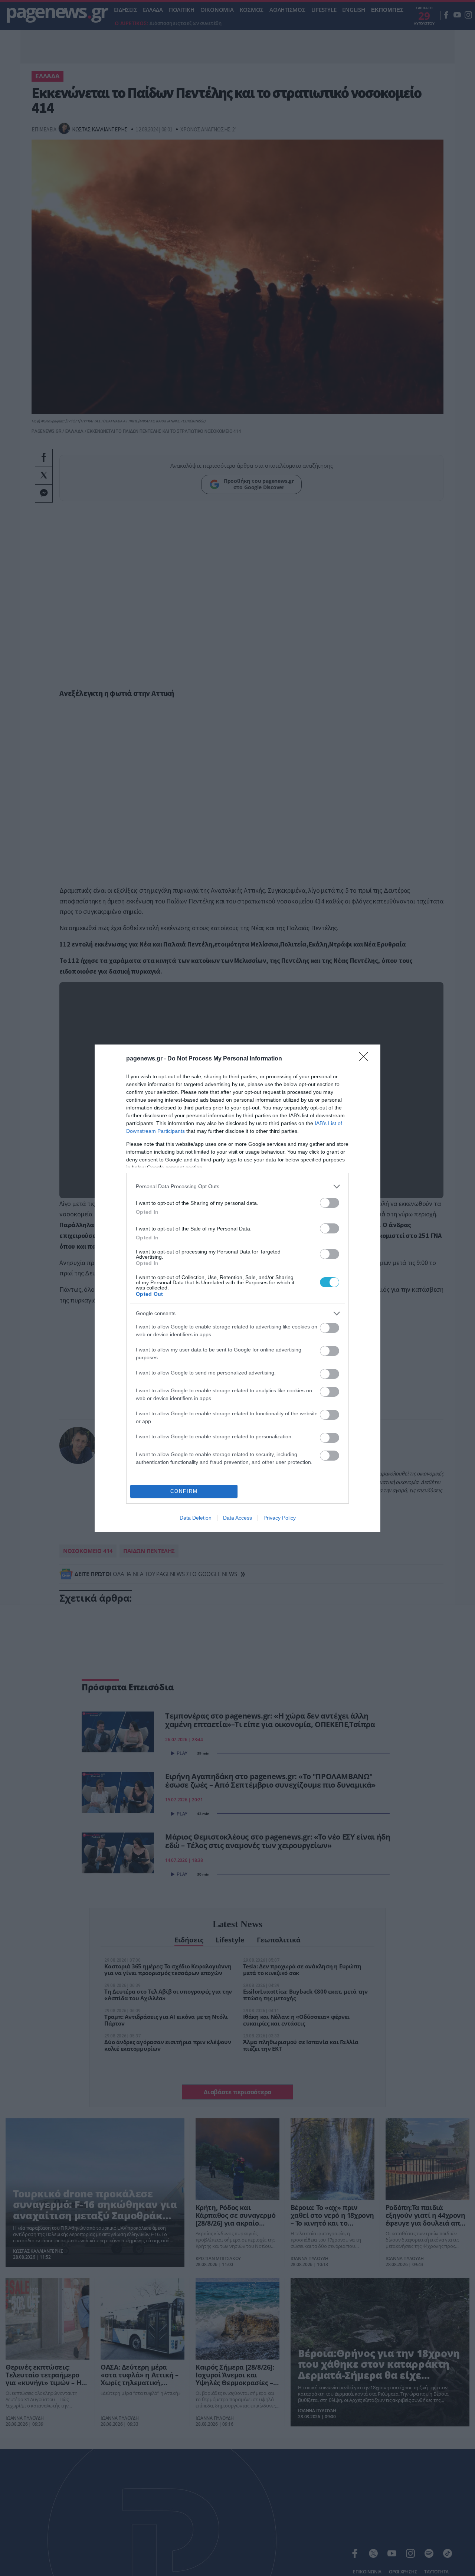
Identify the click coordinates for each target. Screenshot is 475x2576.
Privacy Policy (280, 1518)
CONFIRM (184, 1491)
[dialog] (237, 1288)
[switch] (330, 1203)
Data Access (237, 1518)
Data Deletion (196, 1518)
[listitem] (237, 1186)
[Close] (366, 1059)
